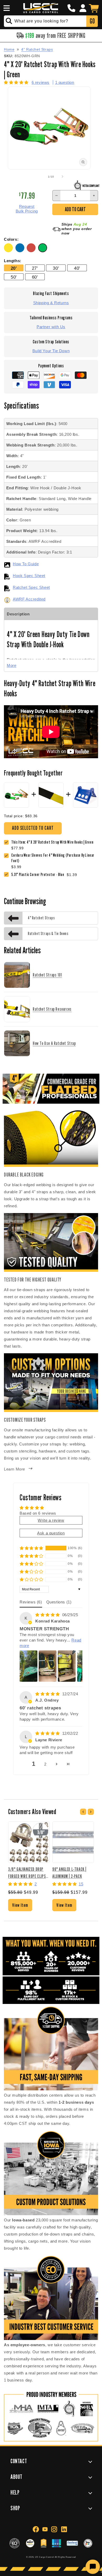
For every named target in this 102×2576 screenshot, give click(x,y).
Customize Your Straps (25, 1420)
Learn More (15, 1469)
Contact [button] (19, 2461)
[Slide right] (63, 177)
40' (77, 268)
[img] (48, 1615)
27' (35, 268)
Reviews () (31, 1602)
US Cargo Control (44, 2557)
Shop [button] (15, 2508)
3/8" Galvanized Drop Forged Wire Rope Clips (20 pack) (27, 1872)
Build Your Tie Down (51, 351)
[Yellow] (10, 251)
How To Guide (26, 564)
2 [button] (45, 1764)
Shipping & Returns (51, 303)
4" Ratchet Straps (37, 49)
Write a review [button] (51, 1520)
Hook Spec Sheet (29, 576)
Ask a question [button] (51, 1533)
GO (92, 21)
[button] (6, 8)
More (12, 665)
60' (35, 277)
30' (56, 268)
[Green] (43, 251)
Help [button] (15, 2492)
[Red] (32, 251)
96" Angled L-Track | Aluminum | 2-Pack (69, 1872)
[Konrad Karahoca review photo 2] (48, 1666)
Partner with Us (51, 327)
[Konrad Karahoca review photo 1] (29, 1666)
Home (9, 49)
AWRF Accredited (29, 599)
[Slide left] (39, 177)
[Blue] (21, 251)
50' (14, 277)
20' (14, 268)
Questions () (59, 1602)
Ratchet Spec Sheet (31, 587)
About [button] (16, 2477)
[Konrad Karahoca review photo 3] (67, 1666)
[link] (55, 858)
